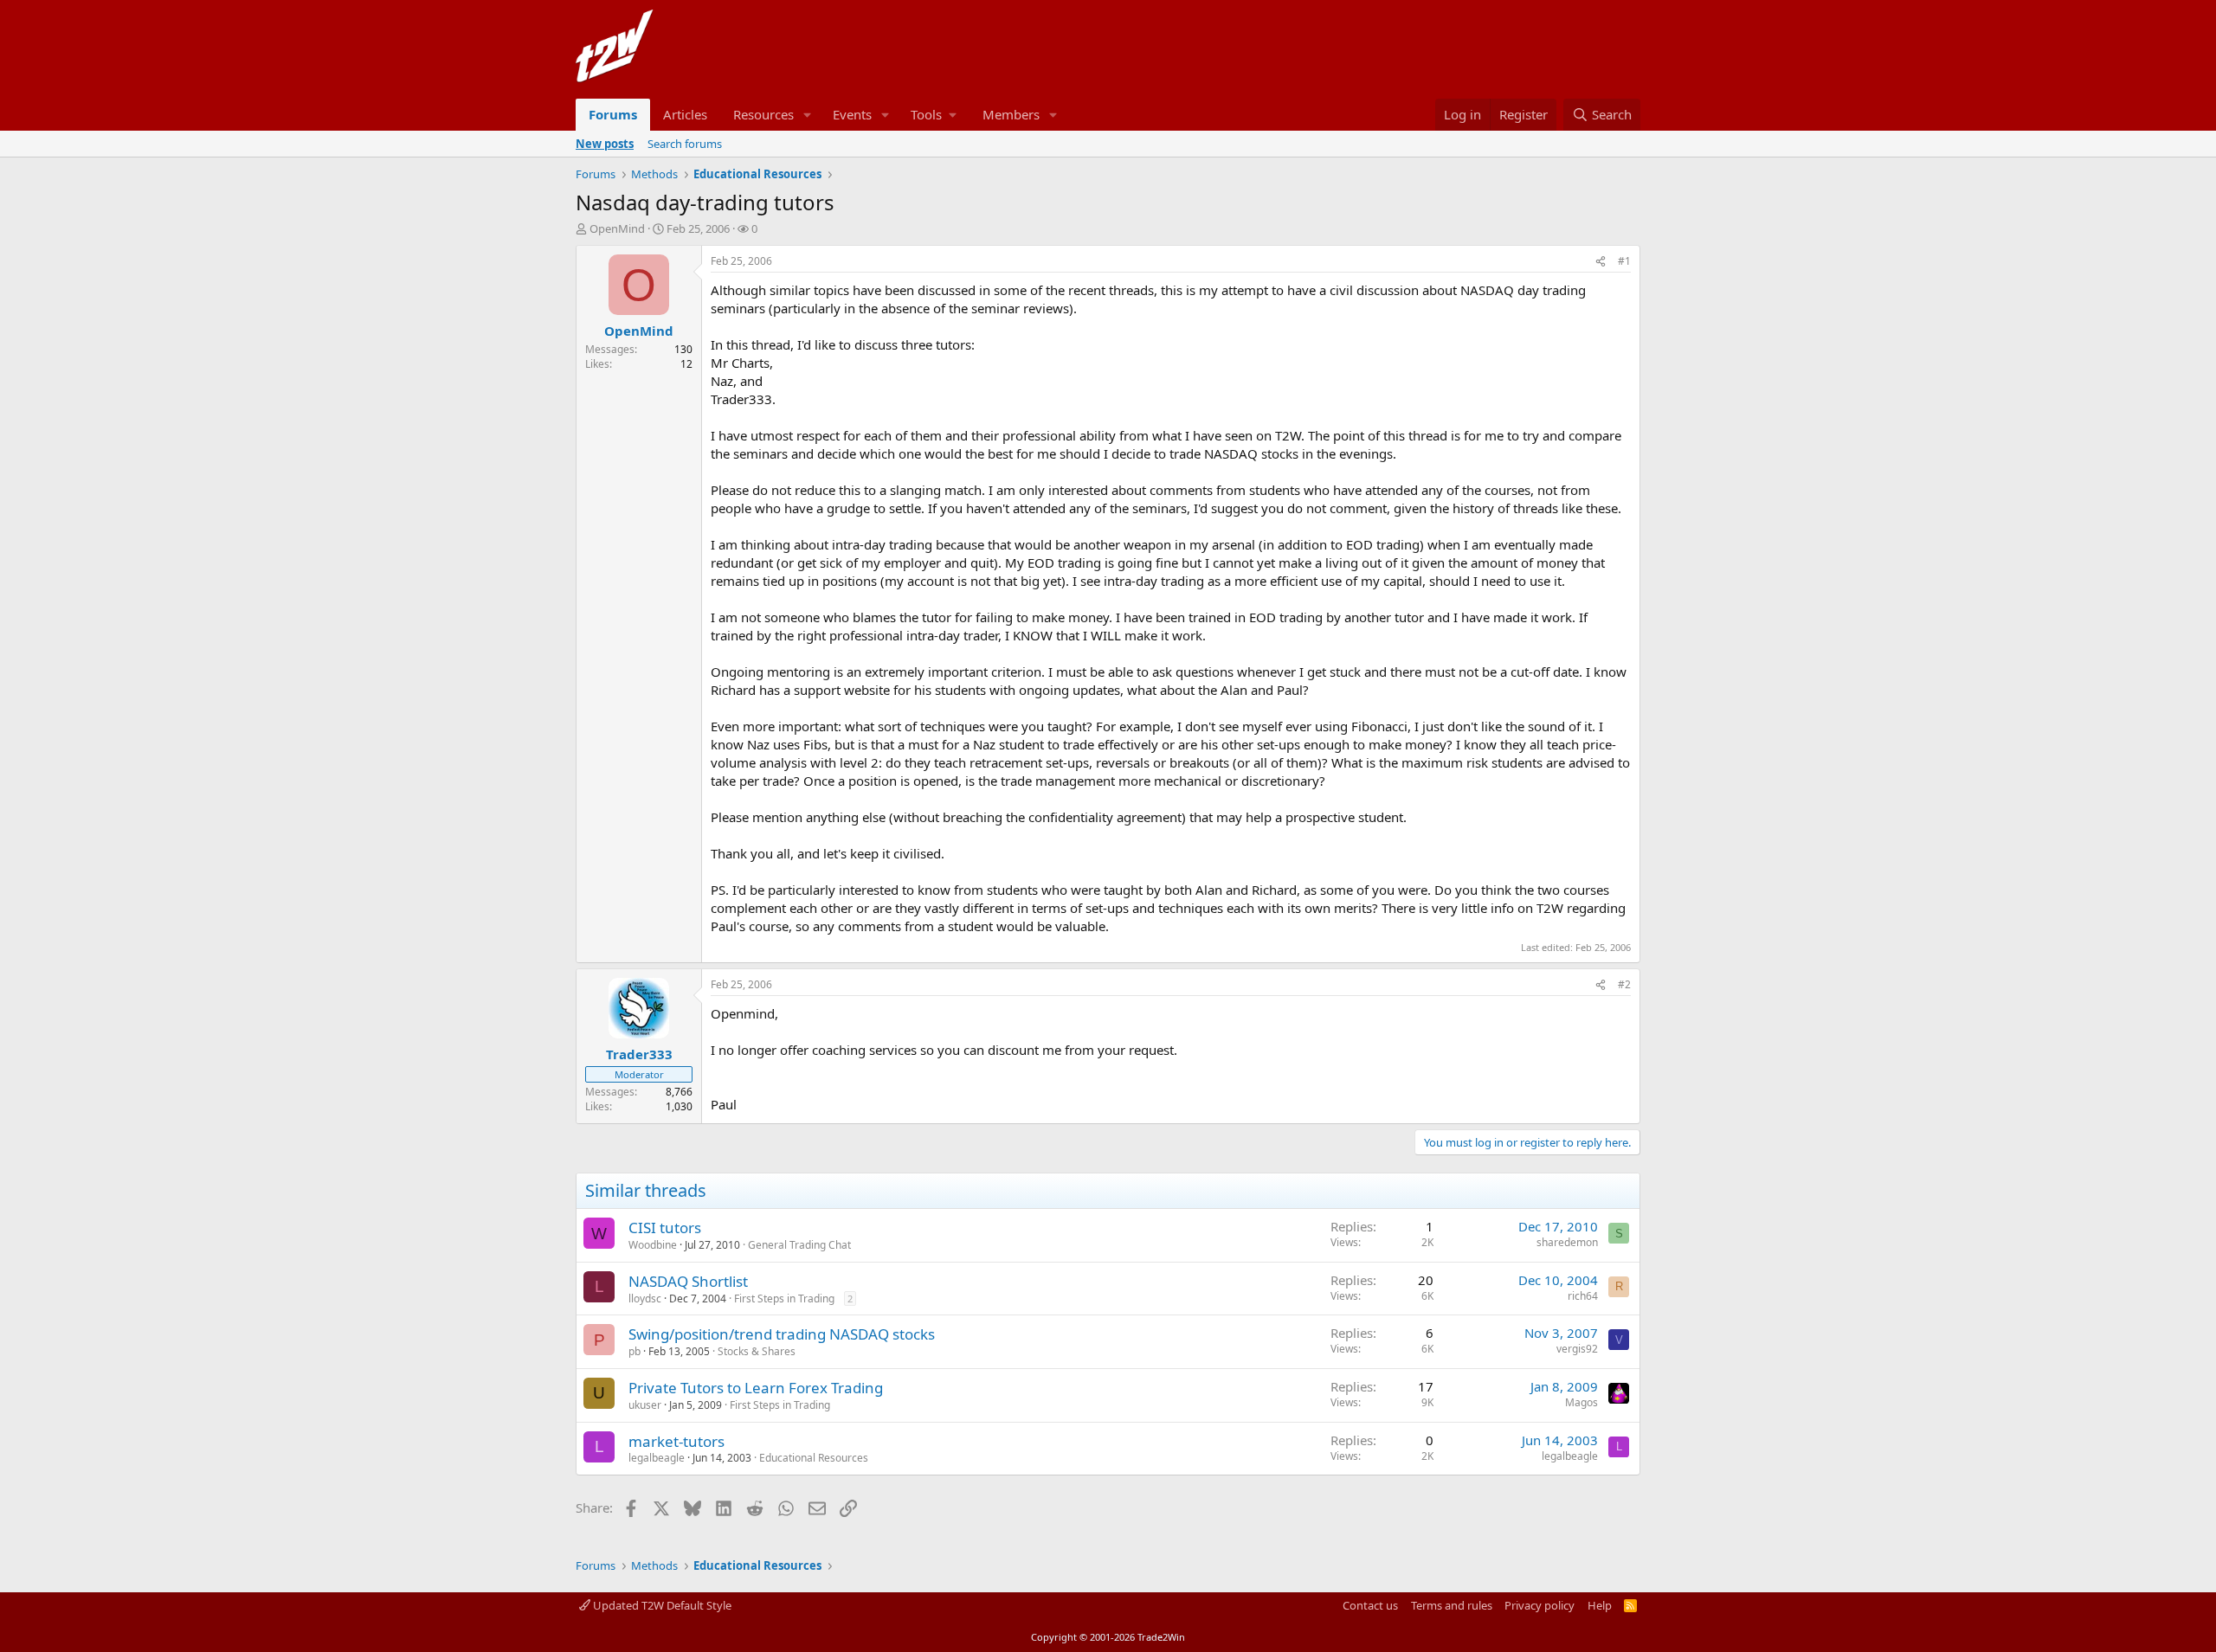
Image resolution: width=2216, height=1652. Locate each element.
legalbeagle (657, 1458)
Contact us (1370, 1605)
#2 (1624, 984)
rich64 (1583, 1296)
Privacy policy (1540, 1605)
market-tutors (676, 1441)
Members (1011, 114)
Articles (685, 114)
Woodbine (653, 1245)
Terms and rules (1452, 1605)
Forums (613, 114)
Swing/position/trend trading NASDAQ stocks (782, 1334)
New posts (605, 144)
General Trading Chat (799, 1245)
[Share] (1601, 262)
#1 (1624, 261)
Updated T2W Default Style (661, 1605)
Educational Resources (814, 1458)
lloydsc (645, 1298)
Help (1600, 1605)
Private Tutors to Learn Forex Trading (756, 1388)
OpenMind (617, 228)
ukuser (645, 1405)
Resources (763, 114)
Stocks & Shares (757, 1351)
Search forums (685, 144)
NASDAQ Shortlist (688, 1281)
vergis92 (1577, 1349)
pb (635, 1351)
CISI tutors (665, 1228)
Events (852, 114)
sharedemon (1567, 1242)
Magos (1581, 1402)
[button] (808, 115)
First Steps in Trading (784, 1298)
